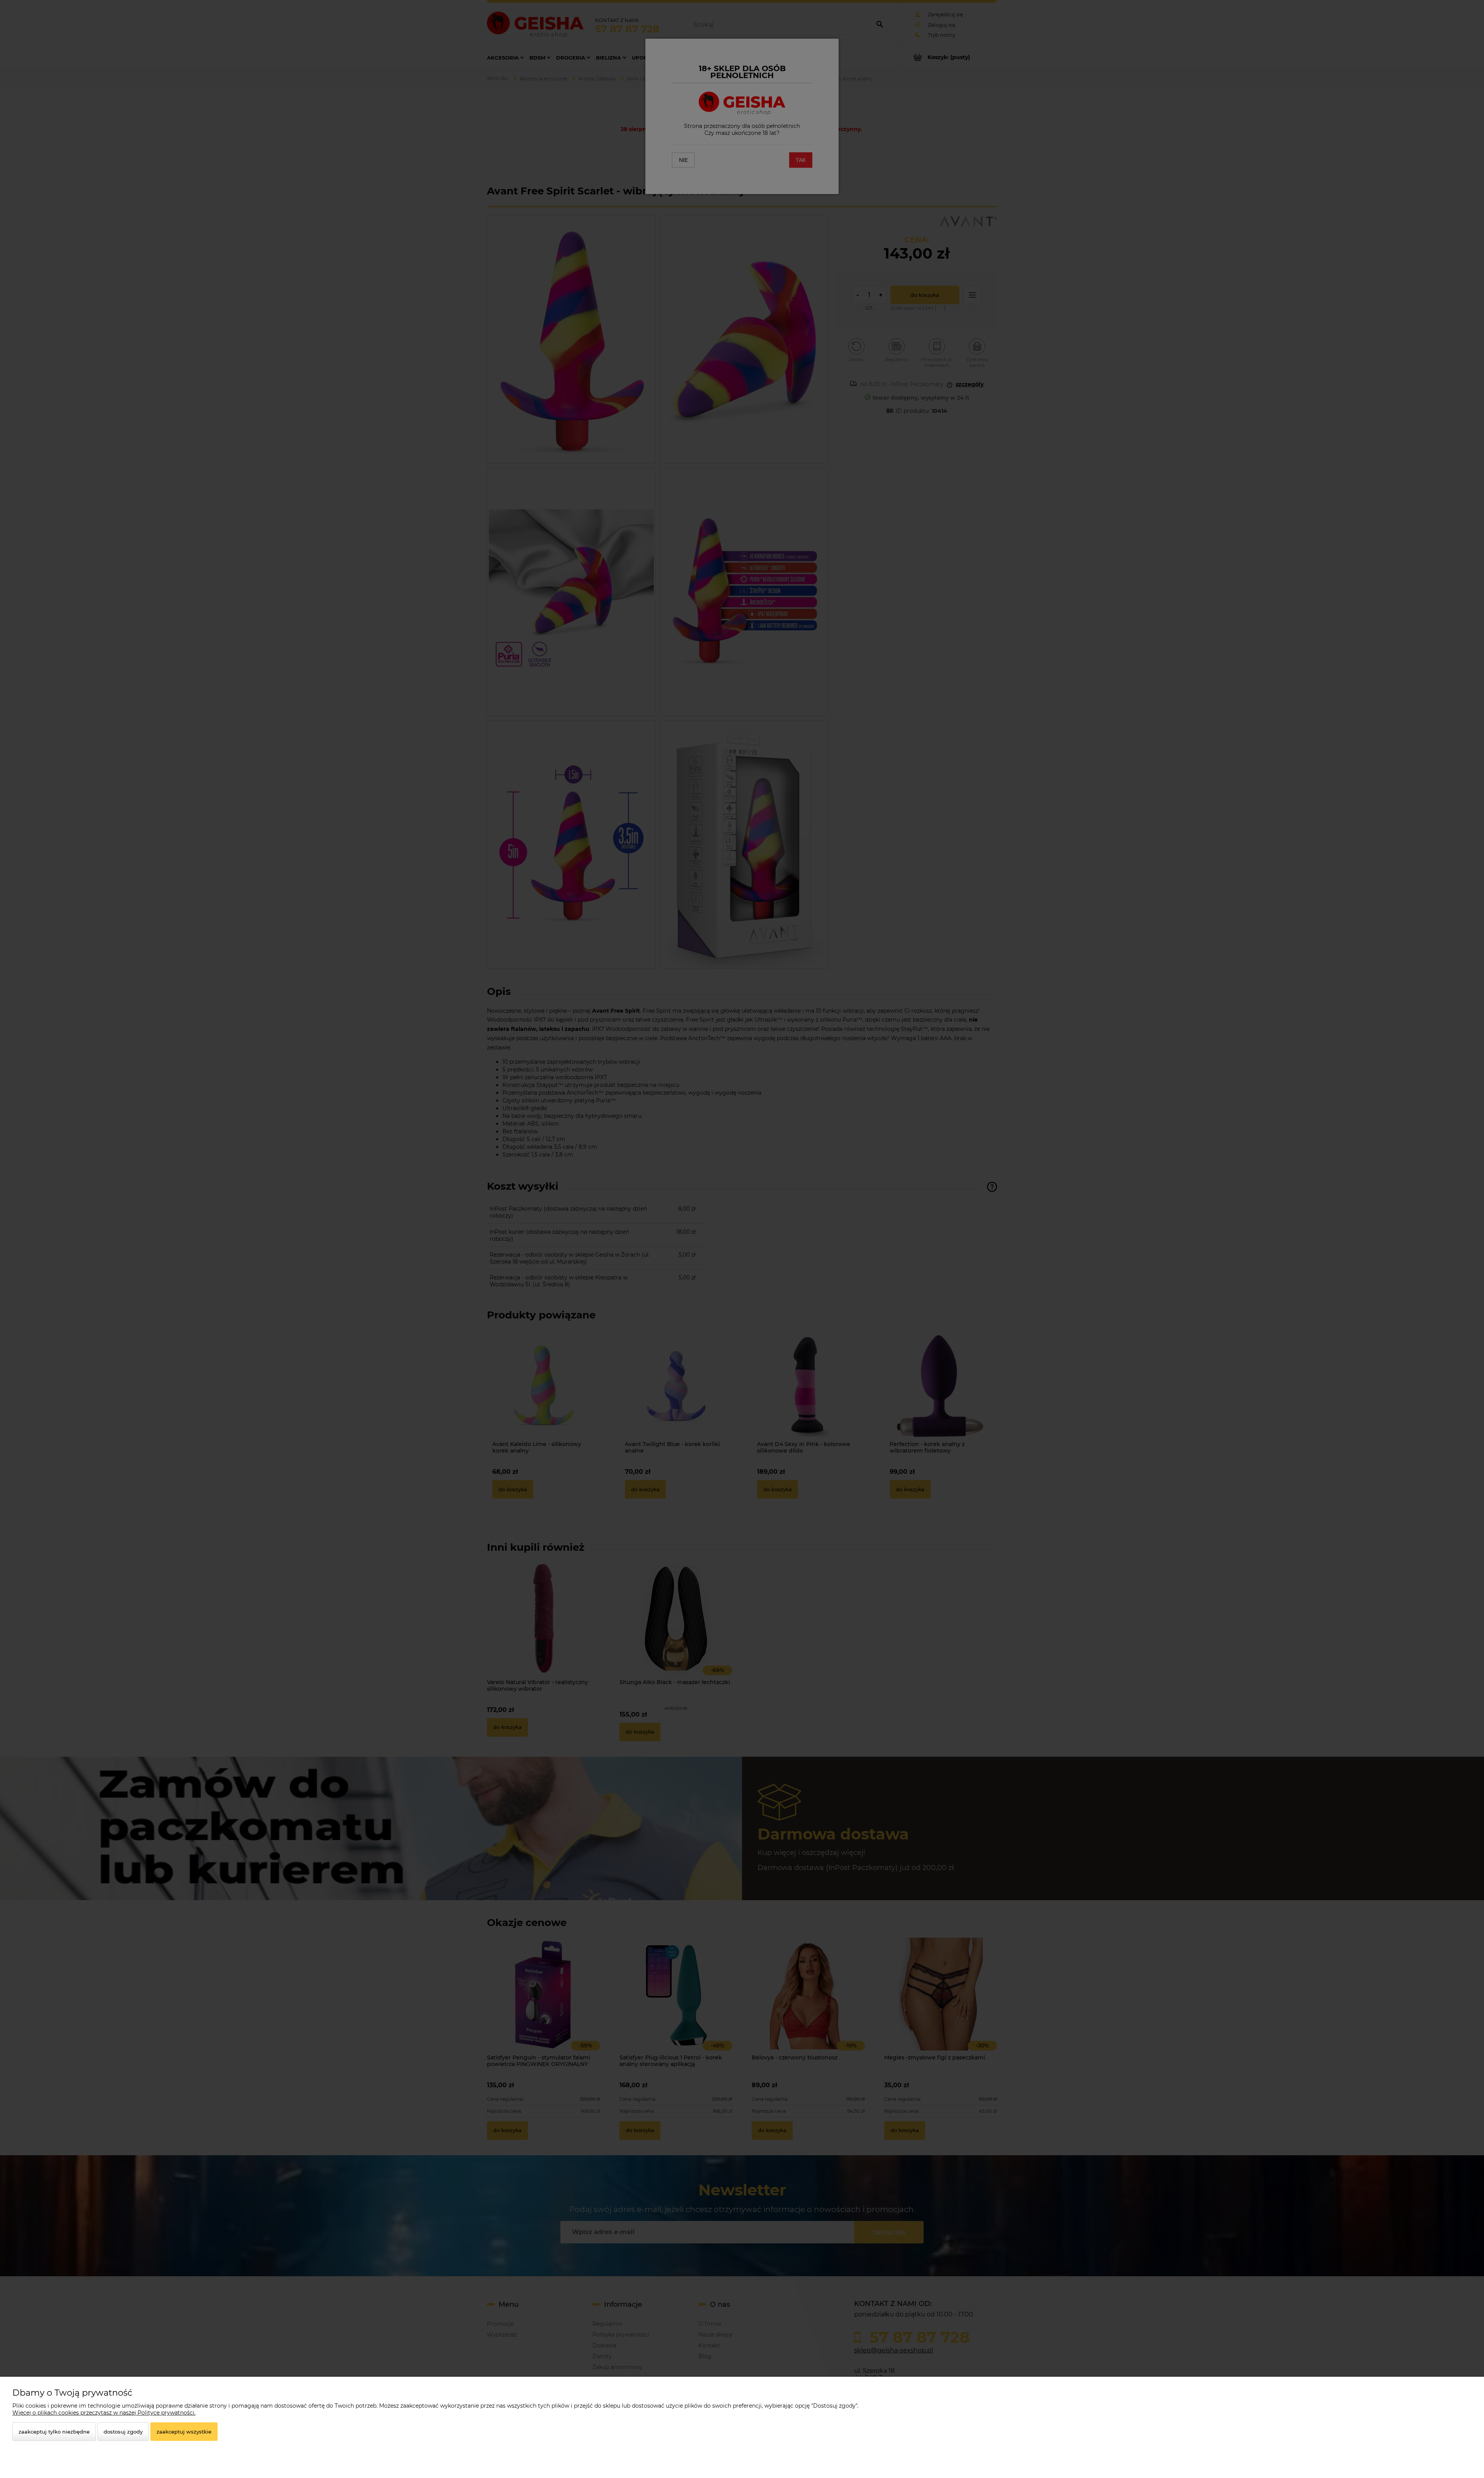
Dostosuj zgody (123, 2432)
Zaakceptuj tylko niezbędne (54, 2432)
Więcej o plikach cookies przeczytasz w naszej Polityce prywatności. (104, 2413)
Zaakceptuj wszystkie (184, 2432)
